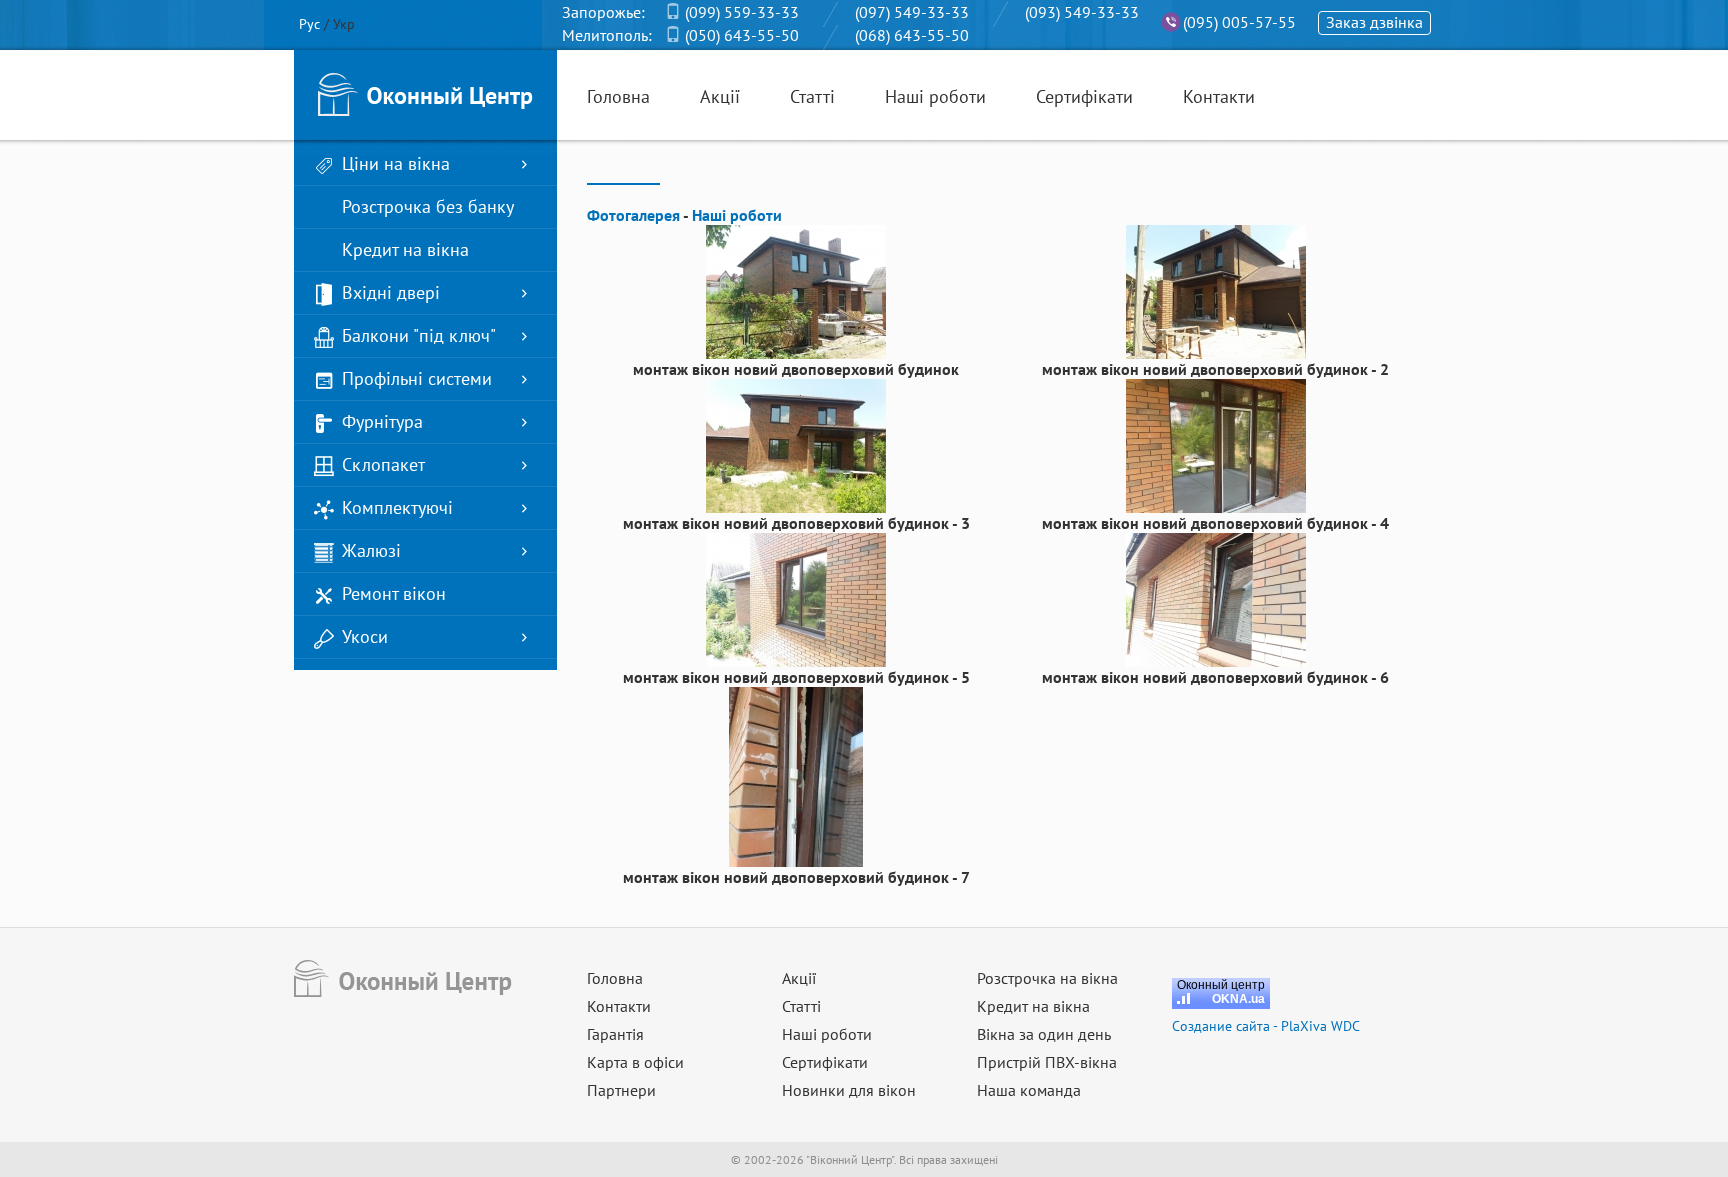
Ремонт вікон (394, 593)
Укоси (365, 636)
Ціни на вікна (396, 163)
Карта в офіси (635, 1062)
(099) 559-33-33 (742, 12)
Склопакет (383, 464)
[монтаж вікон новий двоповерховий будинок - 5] (796, 598)
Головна (618, 96)
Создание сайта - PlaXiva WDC (1266, 1026)
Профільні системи (417, 378)
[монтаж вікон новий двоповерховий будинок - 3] (796, 444)
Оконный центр (1221, 985)
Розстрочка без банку (428, 206)
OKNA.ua (1238, 999)
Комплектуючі (397, 507)
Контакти (1219, 96)
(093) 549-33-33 (1082, 12)
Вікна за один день (1044, 1034)
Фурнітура (382, 421)
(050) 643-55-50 (742, 35)
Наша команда (1029, 1090)
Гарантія (615, 1034)
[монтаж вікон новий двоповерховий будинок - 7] (796, 775)
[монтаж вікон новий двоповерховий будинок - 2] (1216, 290)
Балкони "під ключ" (419, 335)
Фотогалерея (633, 215)
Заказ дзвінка (1374, 22)
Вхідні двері (391, 292)
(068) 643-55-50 (912, 35)
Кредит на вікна (405, 249)
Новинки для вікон (849, 1090)
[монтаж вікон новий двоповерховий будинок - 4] (1216, 444)
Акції (720, 96)
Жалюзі (371, 550)
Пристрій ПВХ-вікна (1047, 1062)
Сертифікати (1084, 96)
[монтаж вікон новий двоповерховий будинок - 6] (1216, 598)
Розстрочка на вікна (1047, 978)
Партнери (621, 1090)
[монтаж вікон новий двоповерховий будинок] (796, 290)
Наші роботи (935, 96)
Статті (812, 96)
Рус (309, 24)
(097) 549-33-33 (912, 12)
